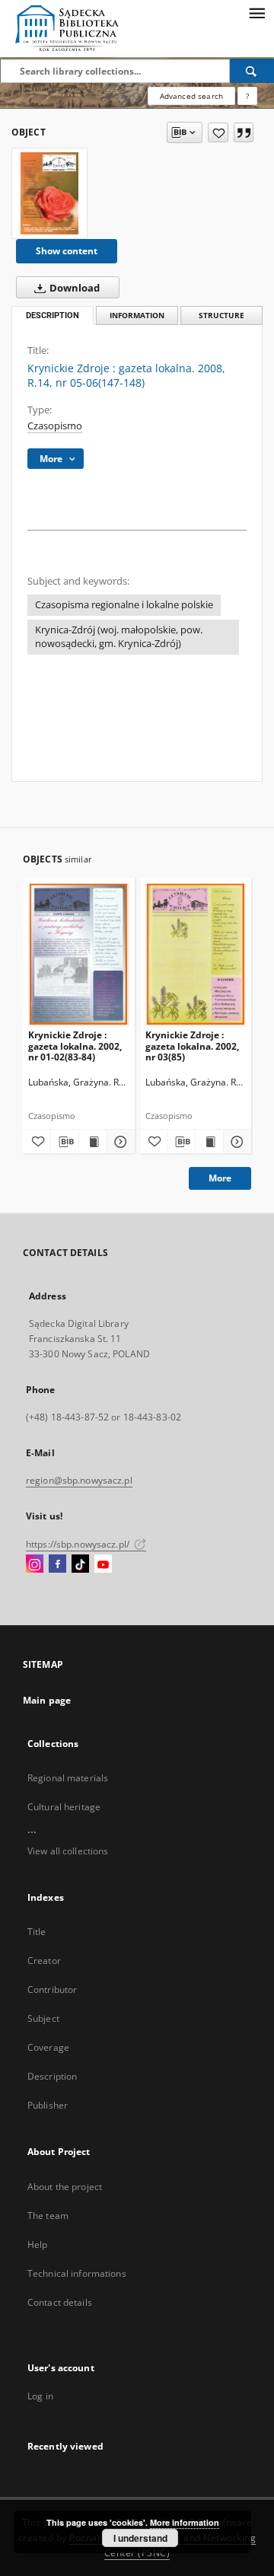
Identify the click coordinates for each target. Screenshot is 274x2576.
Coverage (48, 2047)
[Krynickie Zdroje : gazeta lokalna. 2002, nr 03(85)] (196, 954)
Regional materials (68, 1778)
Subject (43, 2018)
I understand (140, 2538)
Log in (40, 2396)
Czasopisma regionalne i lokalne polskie (124, 605)
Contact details (60, 2302)
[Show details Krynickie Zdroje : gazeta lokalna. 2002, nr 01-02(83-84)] (119, 1142)
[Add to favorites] (218, 132)
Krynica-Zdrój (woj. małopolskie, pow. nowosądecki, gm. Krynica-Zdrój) (119, 637)
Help (37, 2244)
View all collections (68, 1851)
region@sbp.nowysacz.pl (79, 1480)
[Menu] (256, 12)
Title (37, 1932)
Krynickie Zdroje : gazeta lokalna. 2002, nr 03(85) (192, 1046)
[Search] (252, 71)
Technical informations (77, 2273)
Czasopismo (55, 426)
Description (52, 2076)
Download (73, 288)
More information (185, 2522)
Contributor (52, 1989)
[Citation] (244, 132)
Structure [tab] (221, 316)
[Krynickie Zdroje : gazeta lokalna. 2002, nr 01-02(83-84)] (79, 954)
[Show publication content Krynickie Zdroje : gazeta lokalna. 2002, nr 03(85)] (209, 1142)
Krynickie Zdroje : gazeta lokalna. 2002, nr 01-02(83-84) (75, 1046)
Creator (44, 1961)
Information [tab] (137, 316)
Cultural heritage (64, 1807)
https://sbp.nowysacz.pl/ (79, 1544)
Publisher (48, 2105)
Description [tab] (53, 316)
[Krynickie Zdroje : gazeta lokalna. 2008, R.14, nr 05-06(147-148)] (49, 193)
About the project (65, 2187)
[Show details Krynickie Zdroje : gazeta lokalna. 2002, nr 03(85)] (235, 1142)
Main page (47, 1700)
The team (48, 2216)
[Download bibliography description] (65, 1142)
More (220, 1178)
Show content (67, 251)
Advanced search (191, 96)
